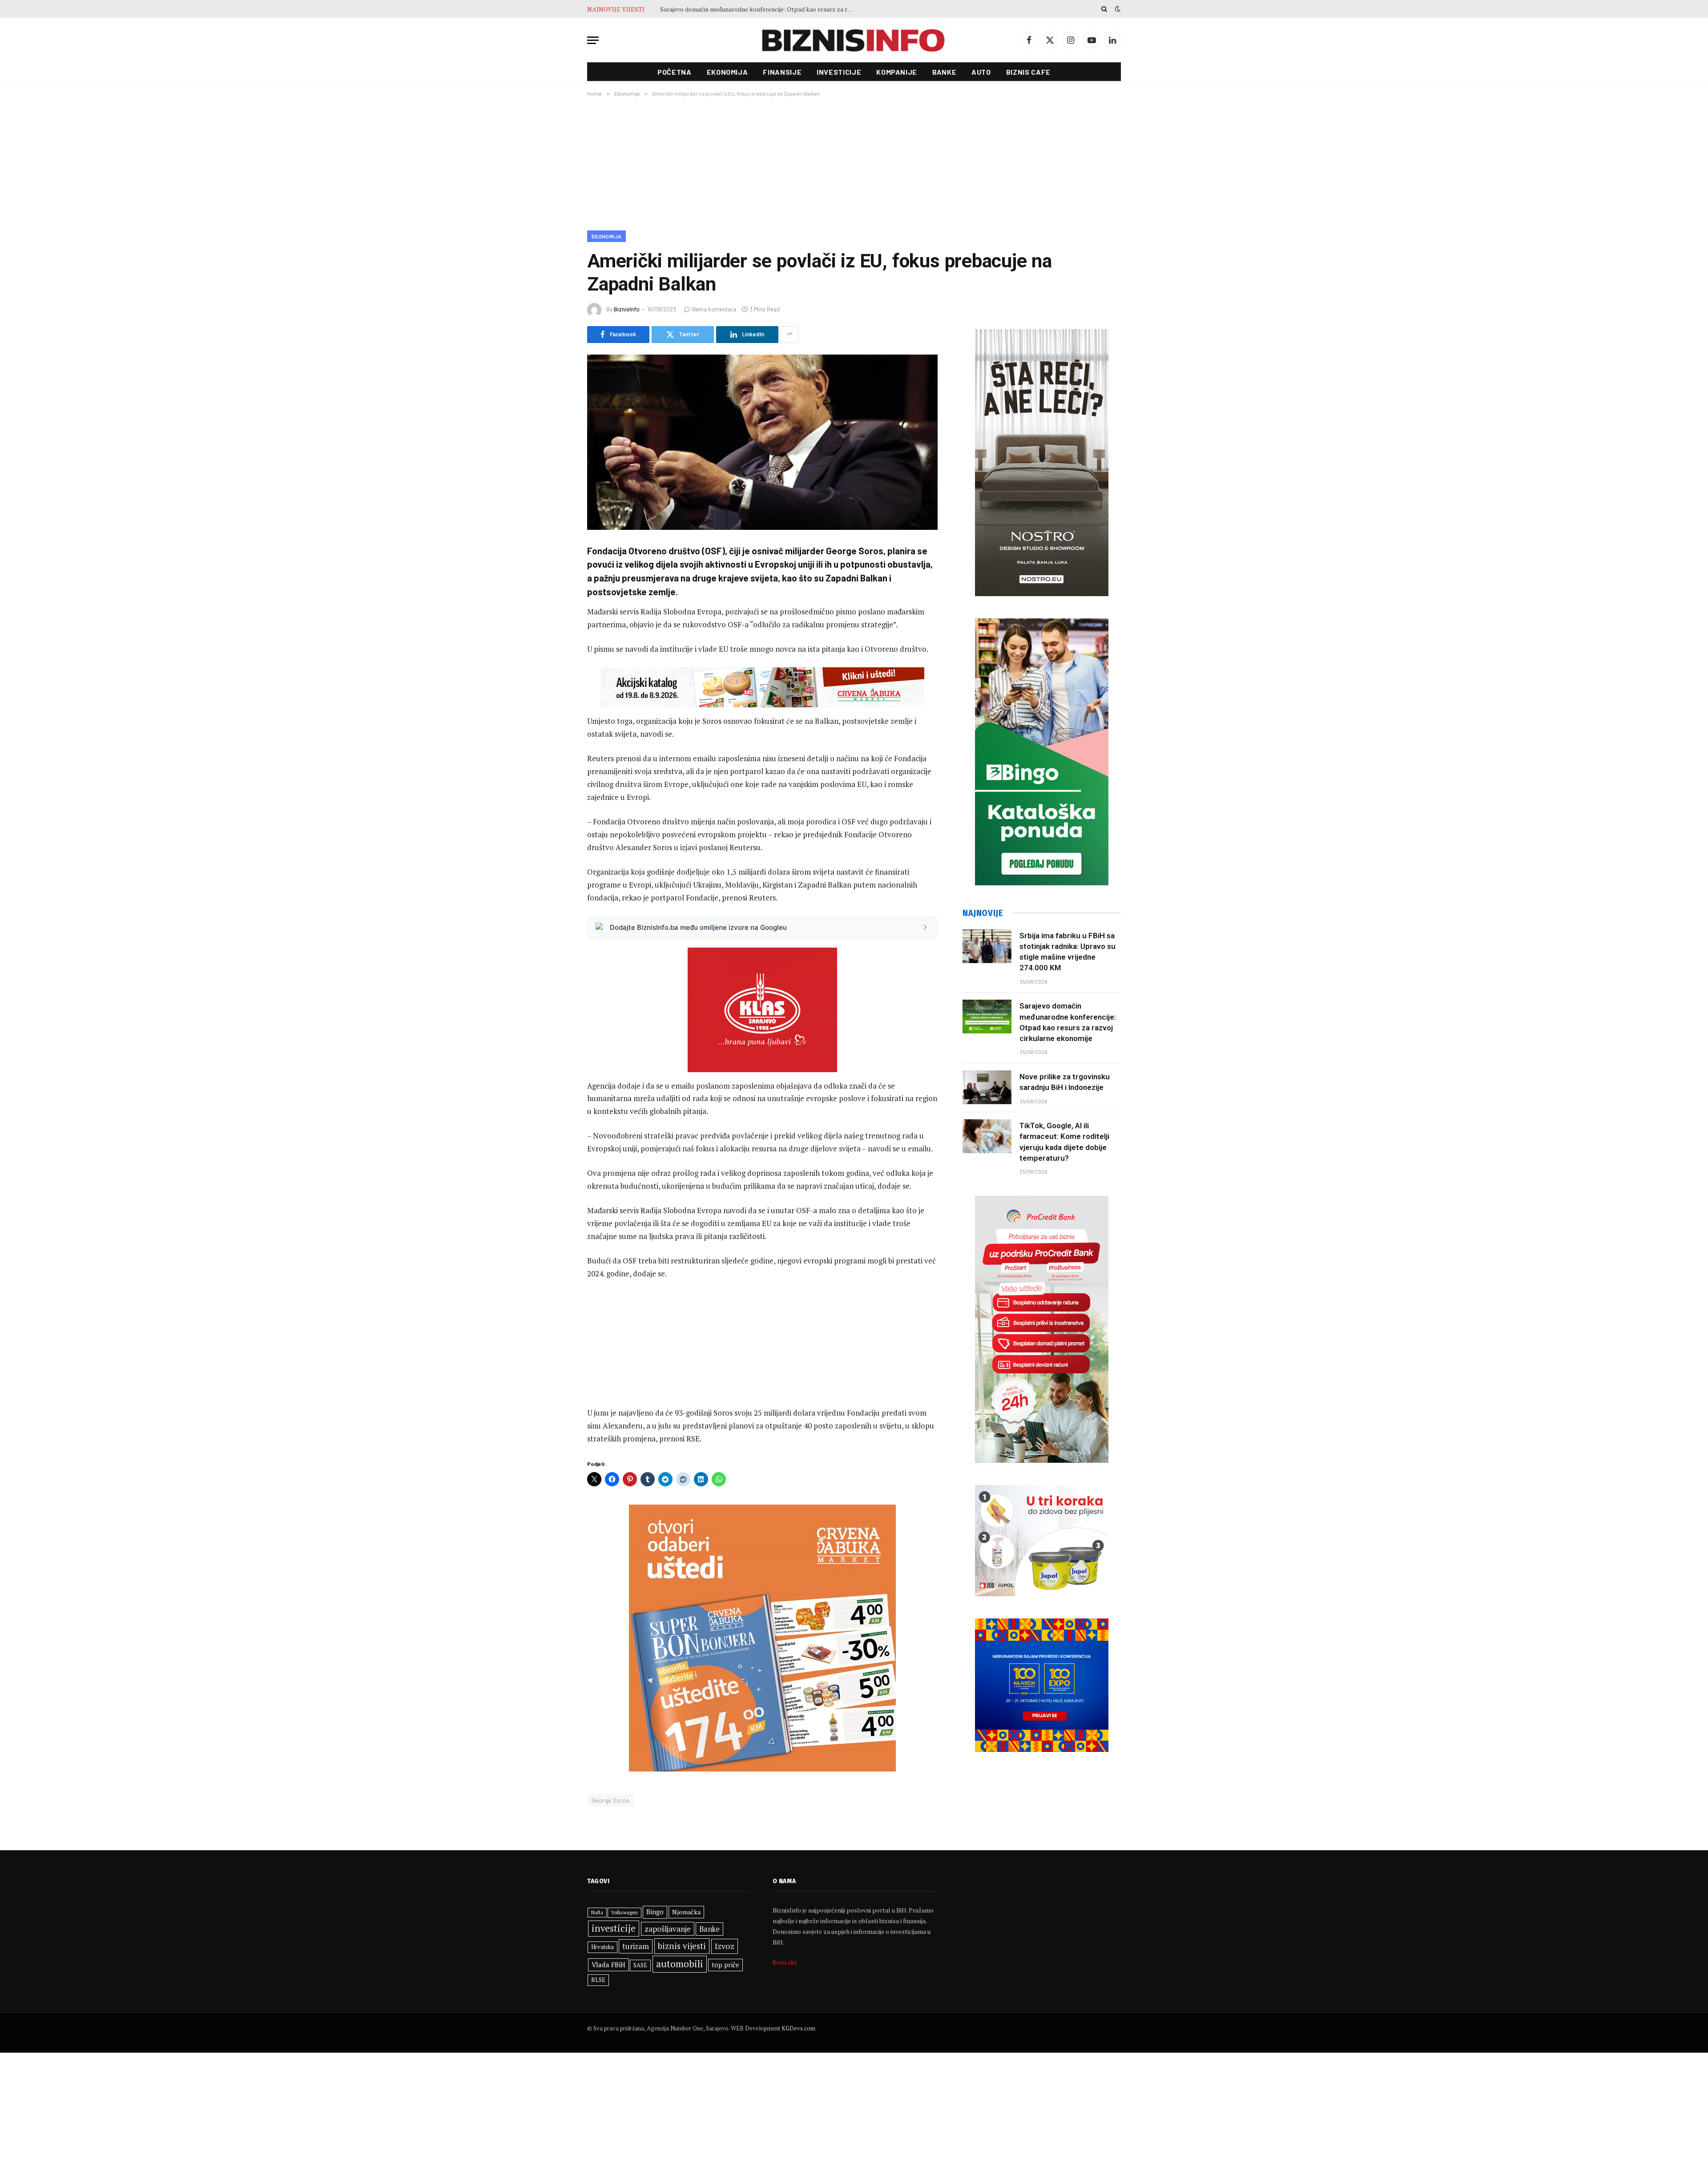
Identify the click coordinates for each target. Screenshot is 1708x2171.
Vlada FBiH (608, 1965)
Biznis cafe (1028, 72)
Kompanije (897, 72)
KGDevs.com (798, 2028)
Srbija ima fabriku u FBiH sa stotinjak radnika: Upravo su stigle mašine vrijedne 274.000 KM (1067, 952)
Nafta (597, 1913)
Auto (981, 72)
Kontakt (785, 1962)
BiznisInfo (627, 309)
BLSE (598, 1980)
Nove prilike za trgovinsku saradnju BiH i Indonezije (732, 9)
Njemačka (686, 1912)
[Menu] (593, 40)
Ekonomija (727, 72)
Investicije (839, 72)
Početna (674, 72)
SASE (640, 1965)
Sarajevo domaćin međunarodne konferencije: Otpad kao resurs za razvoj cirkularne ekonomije (1068, 1022)
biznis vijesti (682, 1946)
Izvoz (725, 1946)
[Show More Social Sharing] (790, 335)
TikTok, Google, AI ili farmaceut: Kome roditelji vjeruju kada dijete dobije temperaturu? (1064, 1142)
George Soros (611, 1800)
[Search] (1104, 9)
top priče (725, 1965)
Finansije (782, 72)
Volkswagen (624, 1912)
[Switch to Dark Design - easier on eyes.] (1117, 9)
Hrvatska (602, 1947)
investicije (614, 1928)
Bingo (655, 1912)
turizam (636, 1946)
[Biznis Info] (854, 40)
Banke (944, 72)
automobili (680, 1964)
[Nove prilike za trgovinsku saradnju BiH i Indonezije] (987, 1087)
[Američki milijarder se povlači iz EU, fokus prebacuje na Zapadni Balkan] (762, 442)
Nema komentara (714, 309)
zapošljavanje (668, 1929)
